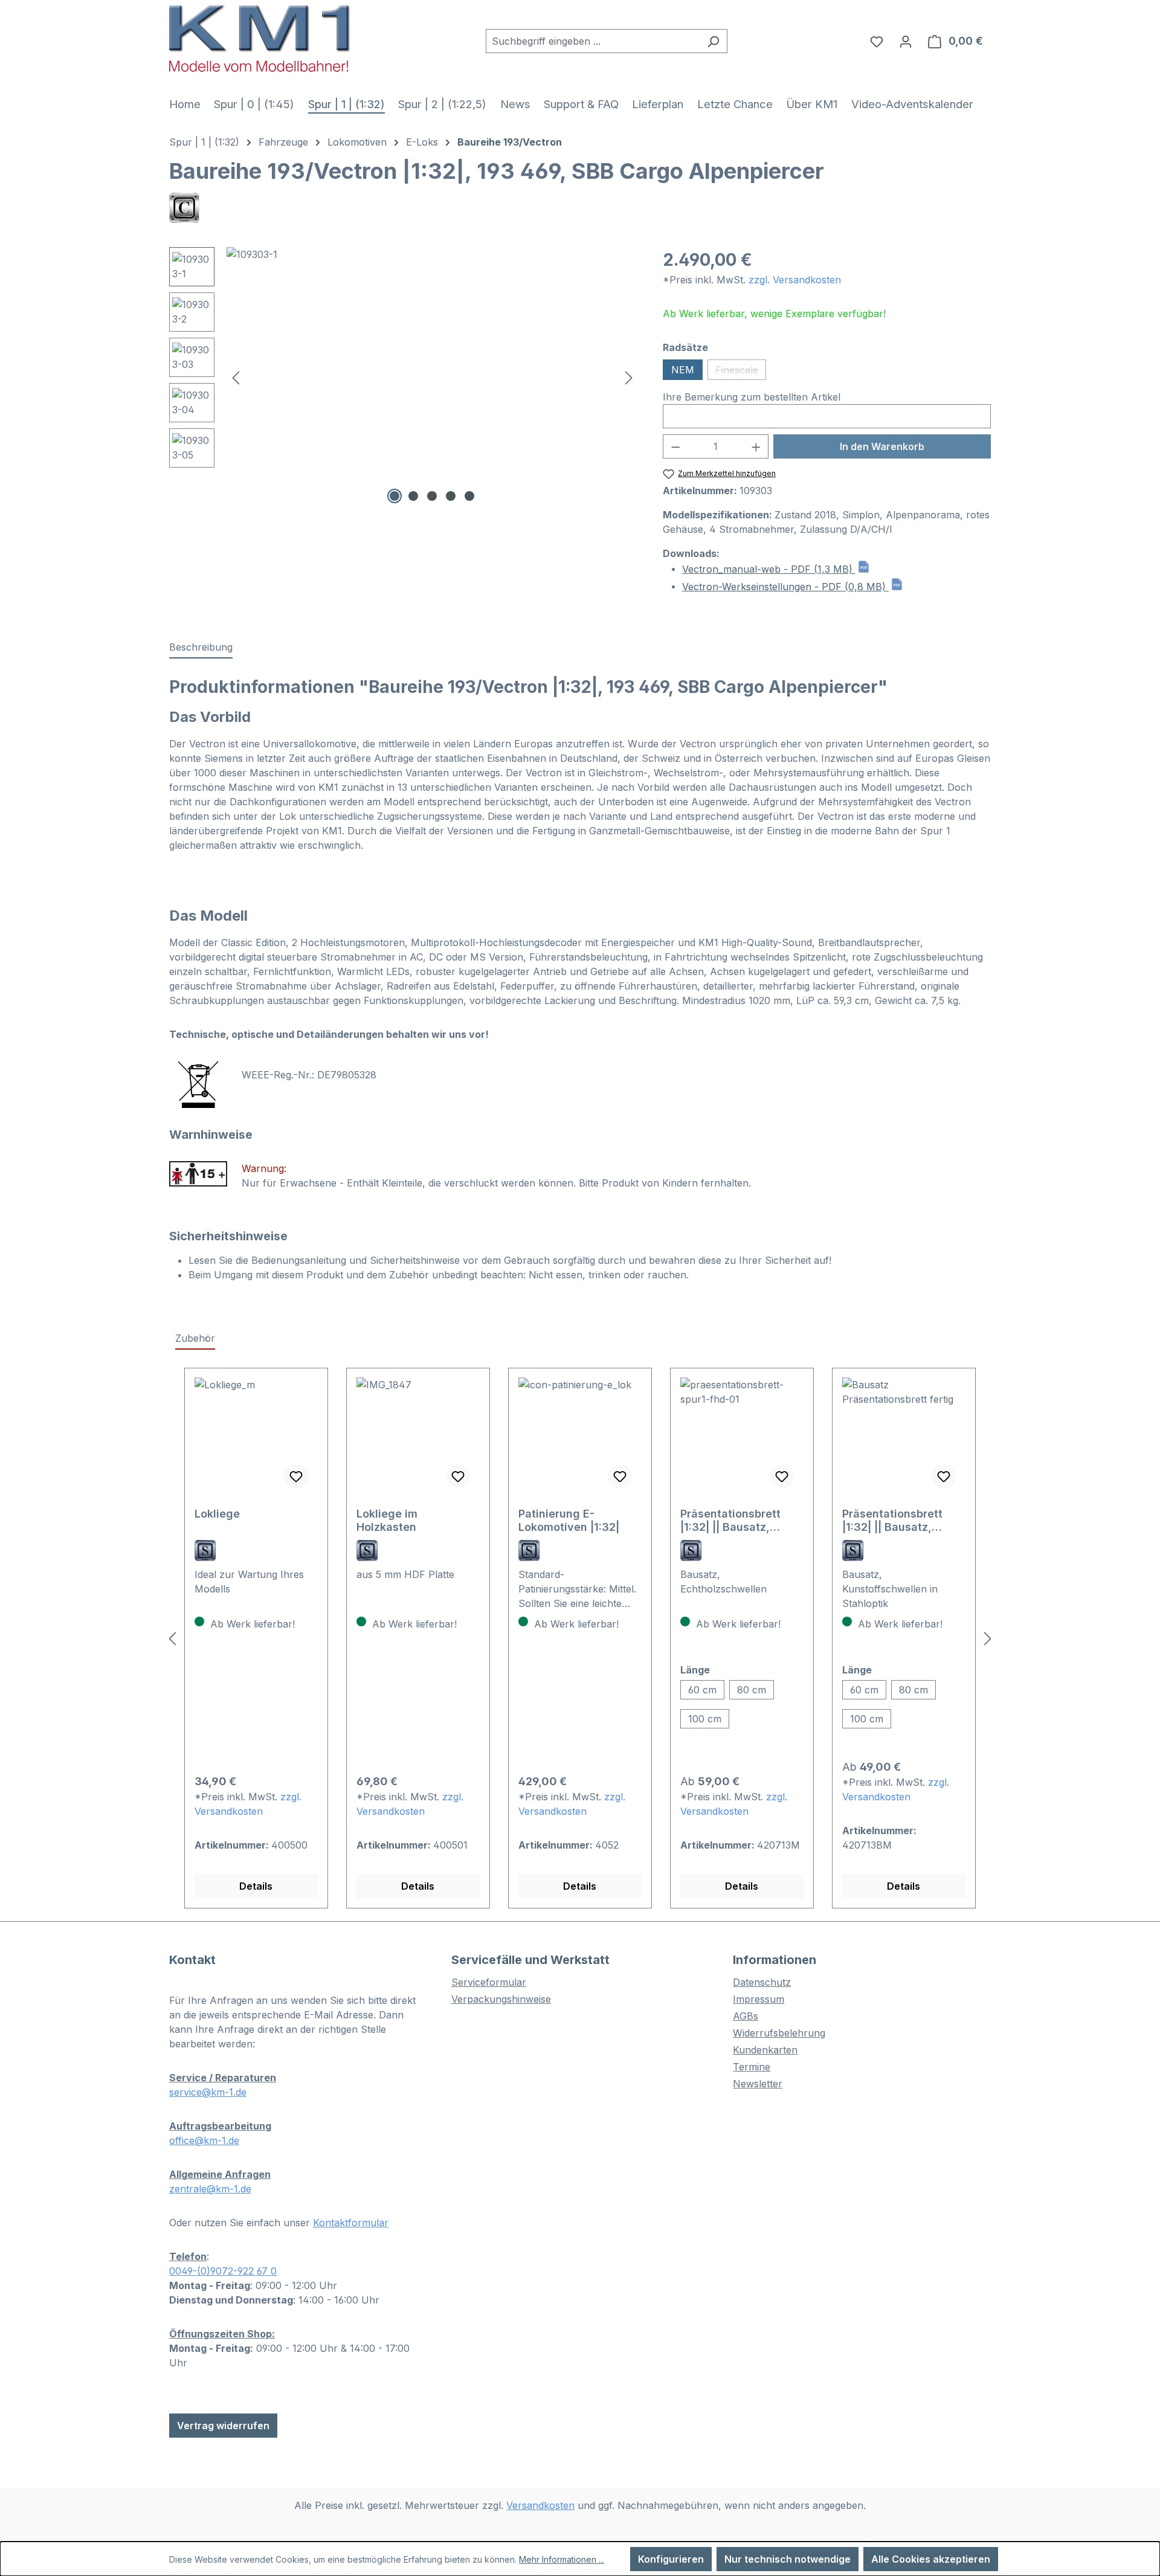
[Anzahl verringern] (675, 446)
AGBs (746, 2016)
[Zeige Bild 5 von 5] (469, 496)
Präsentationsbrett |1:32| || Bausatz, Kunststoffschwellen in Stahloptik (904, 1521)
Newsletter (758, 2084)
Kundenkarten (765, 2050)
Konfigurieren (671, 2559)
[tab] (201, 648)
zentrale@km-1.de (210, 2189)
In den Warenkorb (882, 446)
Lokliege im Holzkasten (387, 1520)
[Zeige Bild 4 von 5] (451, 496)
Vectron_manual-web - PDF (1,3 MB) (769, 569)
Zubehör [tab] (195, 1338)
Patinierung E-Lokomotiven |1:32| (569, 1520)
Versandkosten (540, 2505)
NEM (683, 370)
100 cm (705, 1719)
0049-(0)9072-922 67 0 (223, 2271)
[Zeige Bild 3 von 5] (432, 496)
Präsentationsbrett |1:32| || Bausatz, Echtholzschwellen (731, 1521)
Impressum (759, 1999)
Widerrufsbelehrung (779, 2033)
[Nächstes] (629, 377)
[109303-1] (432, 377)
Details (256, 1886)
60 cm (702, 1690)
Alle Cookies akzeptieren (931, 2559)
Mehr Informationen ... (562, 2559)
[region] (404, 377)
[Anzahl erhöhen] (756, 446)
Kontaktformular (351, 2223)
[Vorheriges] (236, 377)
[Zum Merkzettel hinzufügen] (296, 1476)
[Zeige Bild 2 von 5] (413, 496)
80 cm (752, 1690)
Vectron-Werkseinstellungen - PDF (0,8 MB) (785, 587)
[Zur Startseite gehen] (260, 38)
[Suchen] (713, 41)
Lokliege (217, 1514)
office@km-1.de (204, 2140)
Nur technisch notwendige (788, 2559)
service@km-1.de (208, 2092)
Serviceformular (489, 1982)
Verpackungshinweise (501, 1999)
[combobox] (593, 41)
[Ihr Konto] (906, 41)
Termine (752, 2067)
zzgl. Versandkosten (795, 280)
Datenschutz (762, 1982)
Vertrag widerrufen (223, 2426)
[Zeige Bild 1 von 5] (395, 496)
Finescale (741, 372)
